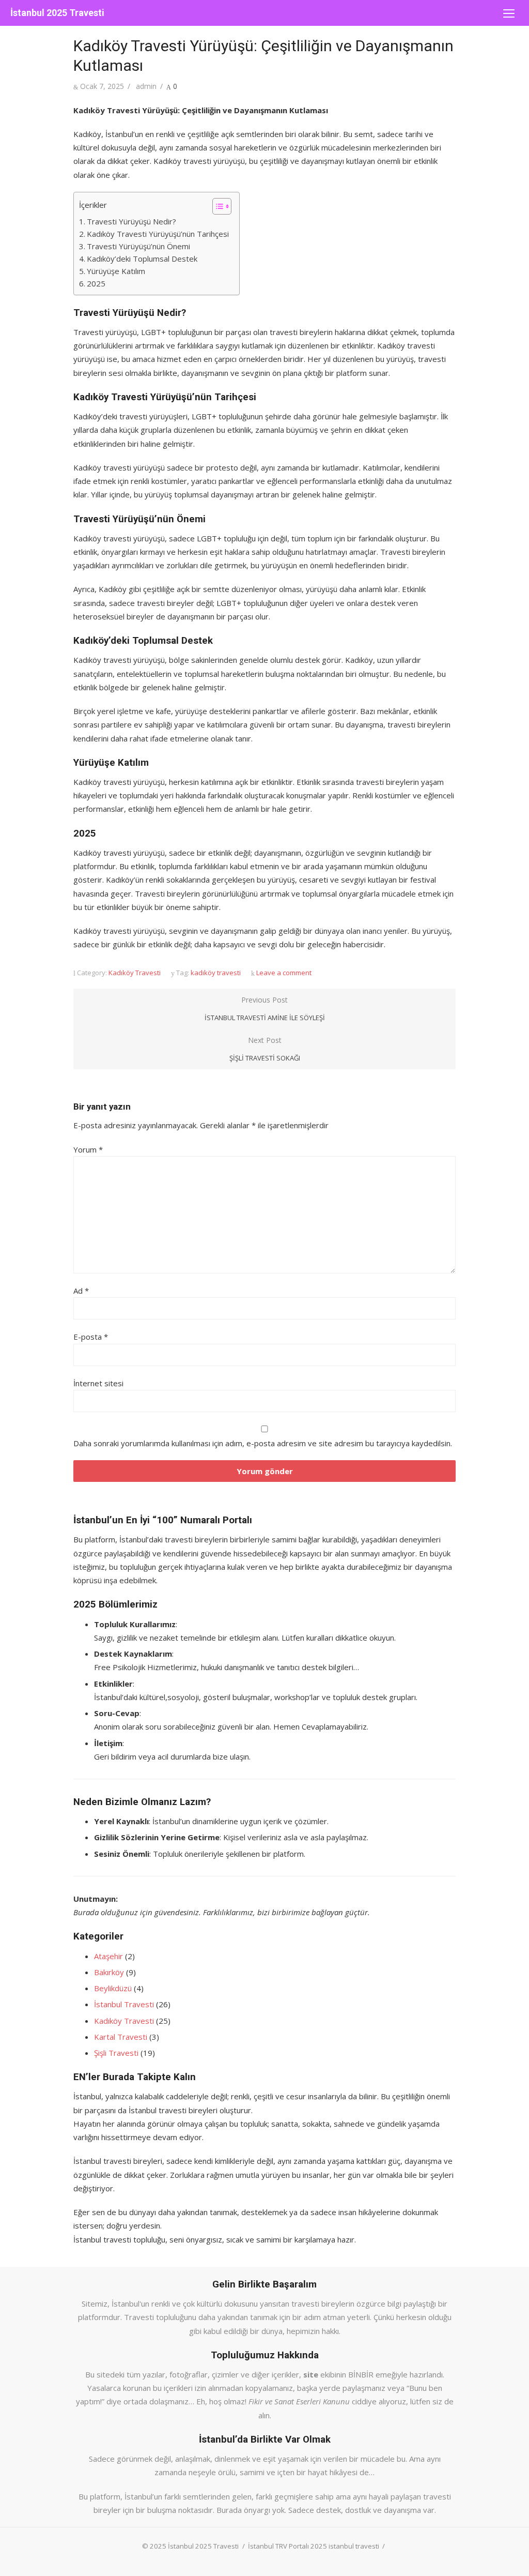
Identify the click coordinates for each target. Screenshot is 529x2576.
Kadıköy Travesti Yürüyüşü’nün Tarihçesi (158, 234)
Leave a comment (284, 973)
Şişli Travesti (116, 2053)
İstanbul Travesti (124, 2004)
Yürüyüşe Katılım (116, 271)
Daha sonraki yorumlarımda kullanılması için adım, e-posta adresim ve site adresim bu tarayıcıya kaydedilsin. (263, 1443)
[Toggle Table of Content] (217, 206)
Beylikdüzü (113, 1988)
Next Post (265, 1049)
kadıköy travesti (216, 973)
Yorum (88, 1149)
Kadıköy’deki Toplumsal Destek (142, 259)
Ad (81, 1291)
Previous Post (265, 1009)
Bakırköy (109, 1972)
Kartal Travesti (121, 2037)
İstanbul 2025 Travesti (57, 13)
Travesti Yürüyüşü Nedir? (131, 221)
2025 (96, 283)
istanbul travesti (354, 2546)
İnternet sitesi (98, 1383)
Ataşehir (108, 1956)
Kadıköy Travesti (135, 973)
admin (146, 86)
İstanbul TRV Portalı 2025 (287, 2546)
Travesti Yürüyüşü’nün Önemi (138, 246)
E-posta (91, 1337)
